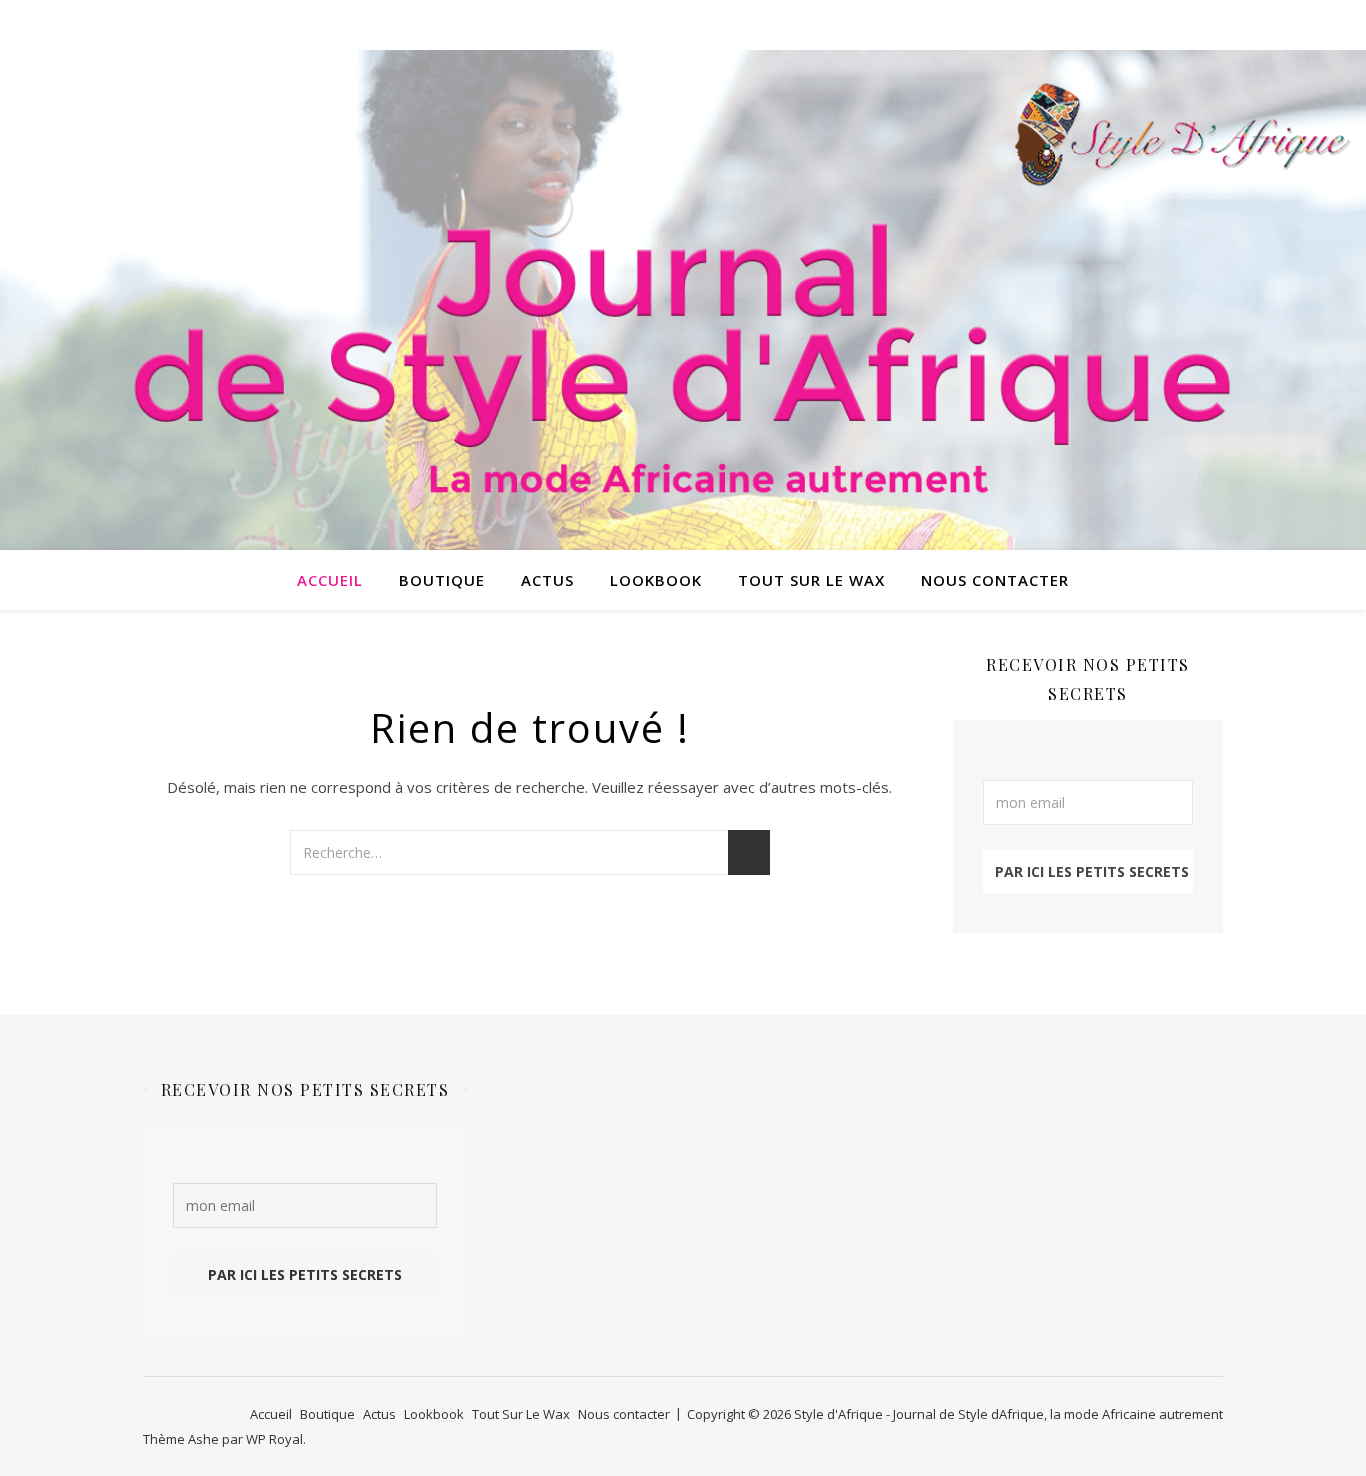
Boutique (442, 580)
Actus (547, 580)
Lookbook (656, 580)
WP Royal (274, 1439)
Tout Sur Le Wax (811, 580)
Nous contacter (995, 580)
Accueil (330, 580)
